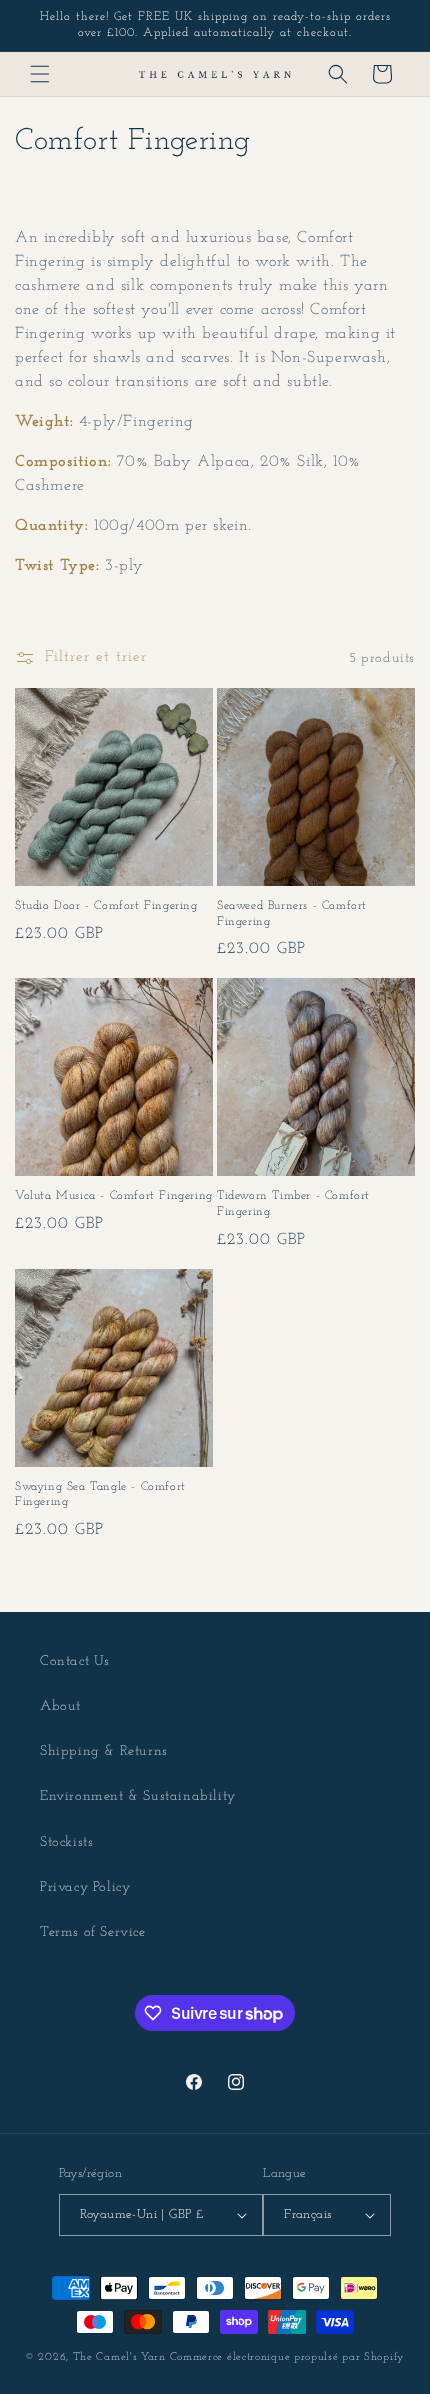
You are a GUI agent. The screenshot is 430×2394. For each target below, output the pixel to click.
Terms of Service (93, 1932)
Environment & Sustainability (138, 1796)
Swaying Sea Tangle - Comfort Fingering (100, 1495)
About (60, 1706)
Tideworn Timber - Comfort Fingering (293, 1204)
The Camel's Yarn (119, 2357)
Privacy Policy (85, 1887)
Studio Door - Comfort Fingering (106, 906)
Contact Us (75, 1661)
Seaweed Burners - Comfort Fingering (292, 914)
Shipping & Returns (104, 1751)
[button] (40, 74)
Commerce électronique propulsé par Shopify (287, 2357)
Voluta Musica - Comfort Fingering (114, 1196)
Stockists (66, 1842)
